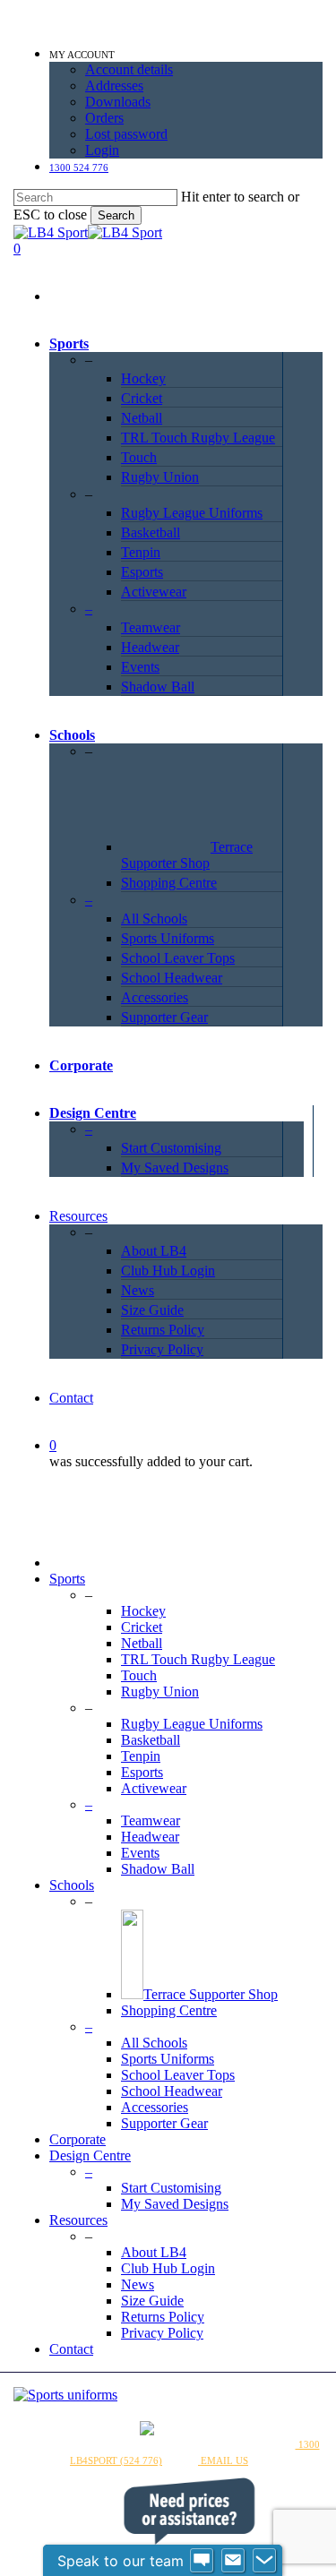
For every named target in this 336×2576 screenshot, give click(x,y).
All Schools (154, 2043)
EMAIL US (223, 2460)
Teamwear (151, 1820)
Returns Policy (163, 2317)
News (138, 2284)
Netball (142, 1643)
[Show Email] (233, 2561)
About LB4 (154, 2252)
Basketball (151, 1740)
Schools (72, 1885)
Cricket (142, 1627)
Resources (78, 2220)
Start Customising (171, 2188)
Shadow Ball (158, 1869)
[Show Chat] (202, 2561)
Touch (139, 1675)
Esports (142, 1772)
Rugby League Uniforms (192, 1724)
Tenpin (141, 1756)
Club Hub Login (168, 2268)
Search (116, 215)
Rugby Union (160, 1692)
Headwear (150, 1837)
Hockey (143, 1611)
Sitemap (243, 2444)
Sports (67, 1579)
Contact (71, 2349)
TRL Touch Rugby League (198, 1659)
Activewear (154, 1788)
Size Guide (152, 2301)
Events (140, 1853)
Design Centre (90, 2155)
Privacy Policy (162, 2333)
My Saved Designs (175, 2204)
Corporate (78, 2139)
